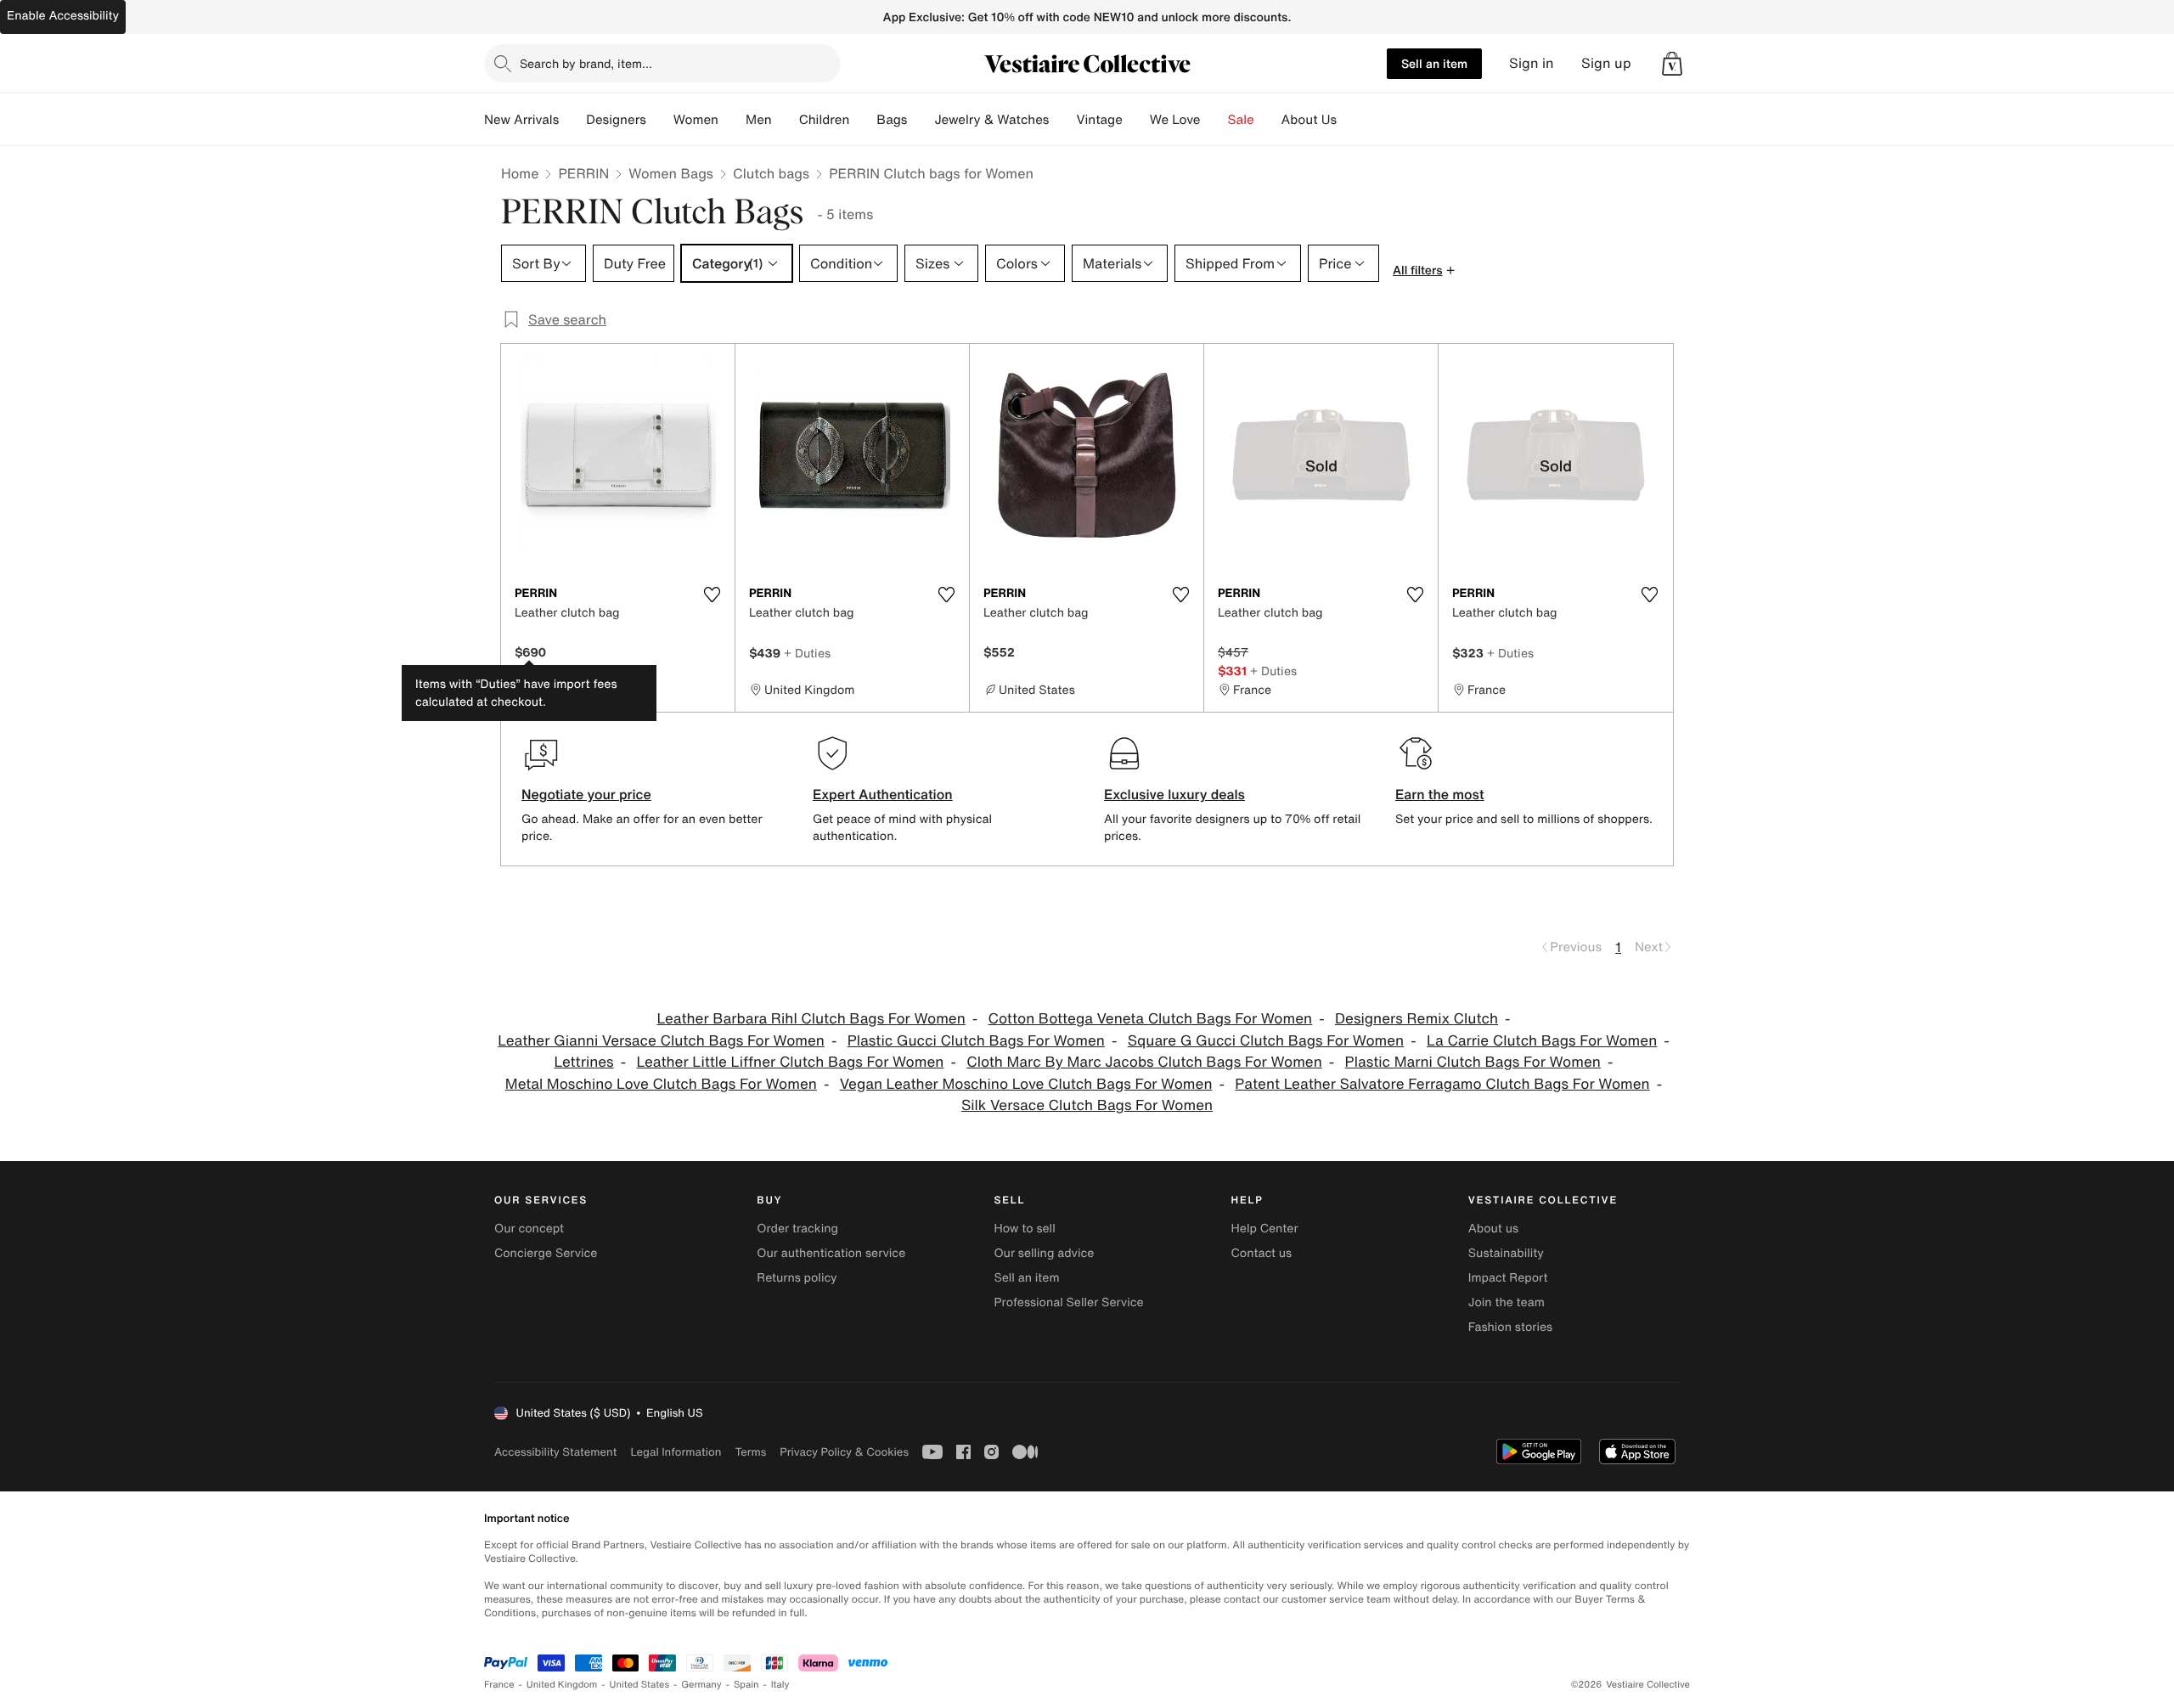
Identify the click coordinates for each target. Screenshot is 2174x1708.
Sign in (1532, 63)
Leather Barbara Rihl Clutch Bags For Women (811, 1019)
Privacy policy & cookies (844, 1452)
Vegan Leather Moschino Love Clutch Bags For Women (1026, 1084)
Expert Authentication (883, 794)
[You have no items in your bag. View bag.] (1672, 64)
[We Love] (1214, 120)
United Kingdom (562, 1685)
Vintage (1099, 120)
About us (1493, 1229)
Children (825, 120)
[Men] (786, 120)
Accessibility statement (555, 1452)
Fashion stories (1510, 1327)
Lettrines (584, 1062)
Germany (701, 1685)
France (499, 1685)
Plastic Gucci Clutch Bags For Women (976, 1041)
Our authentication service (831, 1253)
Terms (750, 1452)
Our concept (529, 1229)
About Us (1309, 120)
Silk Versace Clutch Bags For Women (1087, 1105)
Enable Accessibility (63, 16)
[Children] (863, 120)
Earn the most (1440, 794)
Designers (616, 120)
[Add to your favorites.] (712, 595)
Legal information (676, 1452)
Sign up (1606, 63)
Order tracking (797, 1229)
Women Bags (671, 173)
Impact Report (1508, 1278)
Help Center (1265, 1229)
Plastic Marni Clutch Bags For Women (1473, 1062)
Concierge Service (546, 1253)
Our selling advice (1044, 1253)
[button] (1672, 64)
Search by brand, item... (586, 63)
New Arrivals (521, 120)
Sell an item (1434, 63)
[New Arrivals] (572, 120)
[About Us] (1350, 120)
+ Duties (807, 653)
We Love (1175, 120)
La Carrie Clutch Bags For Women (1542, 1041)
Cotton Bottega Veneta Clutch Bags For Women (1151, 1019)
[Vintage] (1136, 120)
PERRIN (583, 173)
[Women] (732, 120)
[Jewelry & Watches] (1062, 120)
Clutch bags (771, 173)
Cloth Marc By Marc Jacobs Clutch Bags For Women (1144, 1062)
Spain (746, 1685)
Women (696, 120)
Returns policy (797, 1278)
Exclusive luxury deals (1174, 794)
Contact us (1262, 1253)
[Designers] (660, 120)
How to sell (1024, 1229)
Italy (780, 1685)
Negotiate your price (586, 794)
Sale (1241, 120)
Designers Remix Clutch (1416, 1019)
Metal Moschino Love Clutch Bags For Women (661, 1084)
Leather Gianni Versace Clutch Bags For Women (661, 1041)
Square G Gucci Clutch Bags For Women (1266, 1041)
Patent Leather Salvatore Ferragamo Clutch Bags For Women (1442, 1084)
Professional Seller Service (1068, 1302)
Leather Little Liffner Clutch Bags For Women (791, 1062)
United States (640, 1685)
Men (759, 120)
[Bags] (921, 120)
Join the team (1507, 1302)
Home (520, 173)
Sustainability (1506, 1253)
